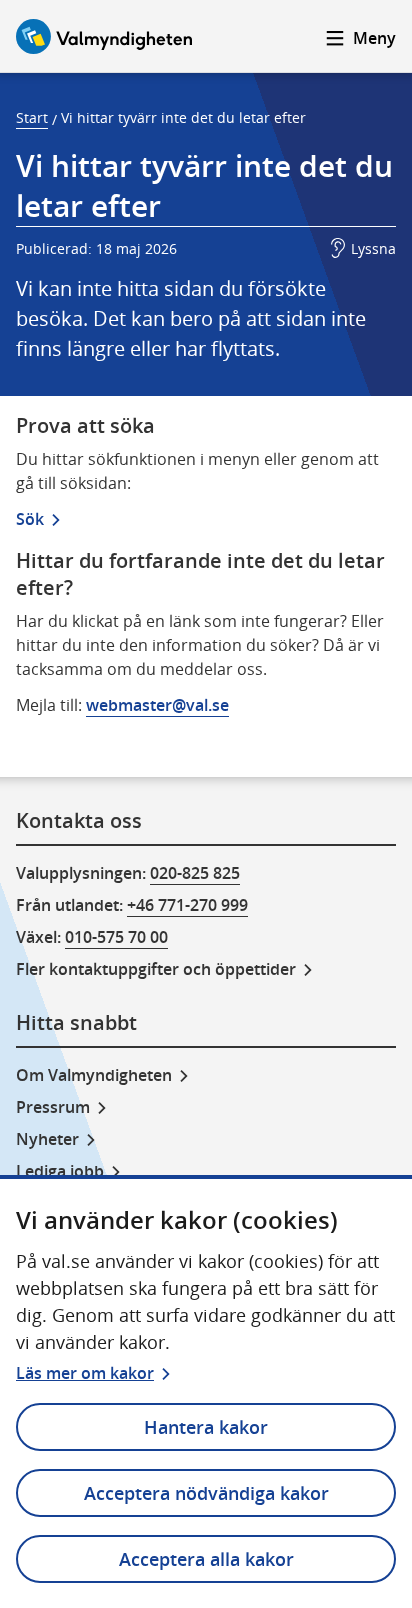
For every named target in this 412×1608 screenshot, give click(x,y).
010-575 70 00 (116, 937)
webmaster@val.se (157, 705)
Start (32, 117)
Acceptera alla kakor (206, 1559)
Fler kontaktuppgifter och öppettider (156, 969)
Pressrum (53, 1107)
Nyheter (47, 1139)
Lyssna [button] (373, 248)
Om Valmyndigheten (94, 1075)
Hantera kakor (206, 1427)
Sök (30, 519)
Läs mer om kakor (85, 1373)
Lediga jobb (60, 1171)
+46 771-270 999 (187, 905)
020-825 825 (195, 873)
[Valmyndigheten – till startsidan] (104, 36)
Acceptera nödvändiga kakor (206, 1493)
